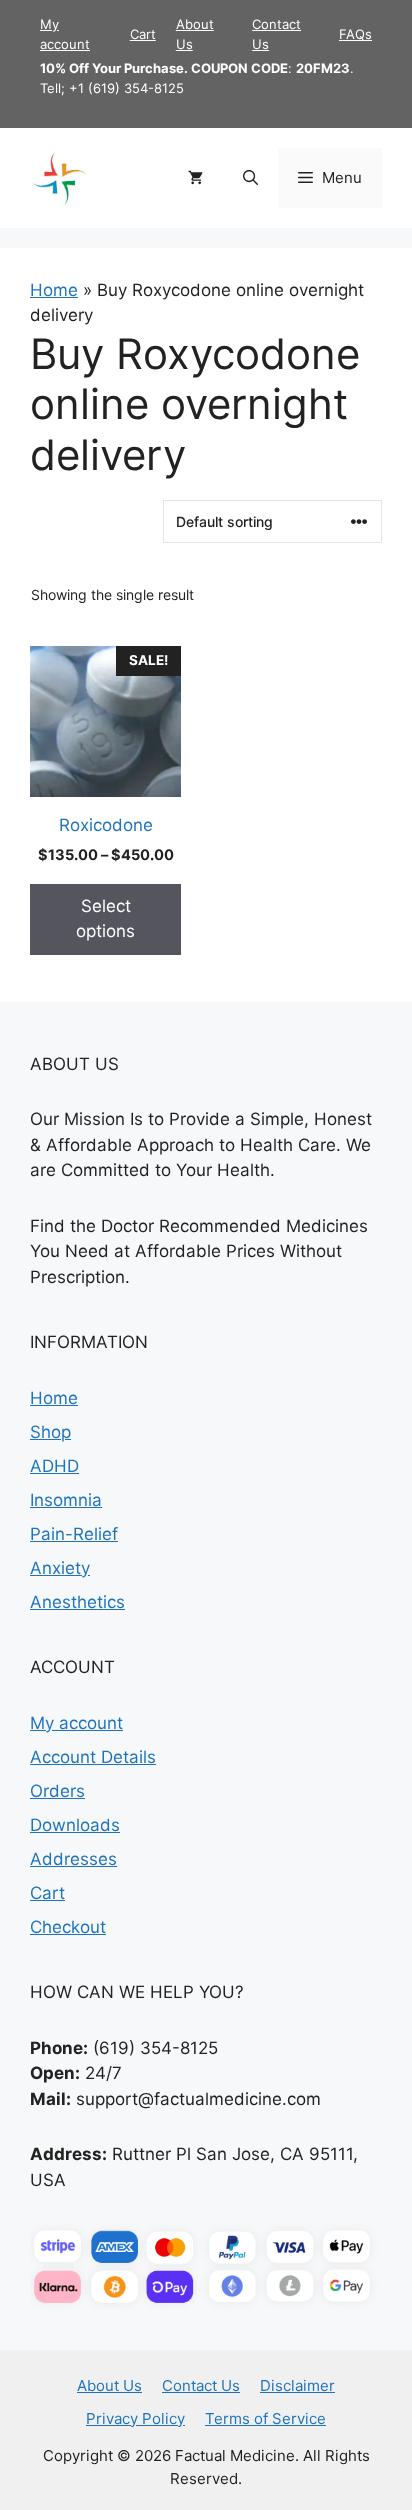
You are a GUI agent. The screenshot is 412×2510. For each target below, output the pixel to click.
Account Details (93, 1757)
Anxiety (60, 1568)
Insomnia (66, 1500)
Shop (50, 1432)
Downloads (75, 1825)
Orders (57, 1791)
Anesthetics (77, 1602)
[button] (250, 178)
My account (76, 1723)
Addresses (73, 1859)
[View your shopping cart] (195, 178)
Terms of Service (265, 2418)
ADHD (54, 1466)
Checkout (68, 1927)
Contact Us (201, 2385)
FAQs (355, 34)
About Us (109, 2385)
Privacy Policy (135, 2418)
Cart (143, 34)
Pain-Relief (74, 1534)
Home (54, 290)
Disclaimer (297, 2385)
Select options (105, 919)
